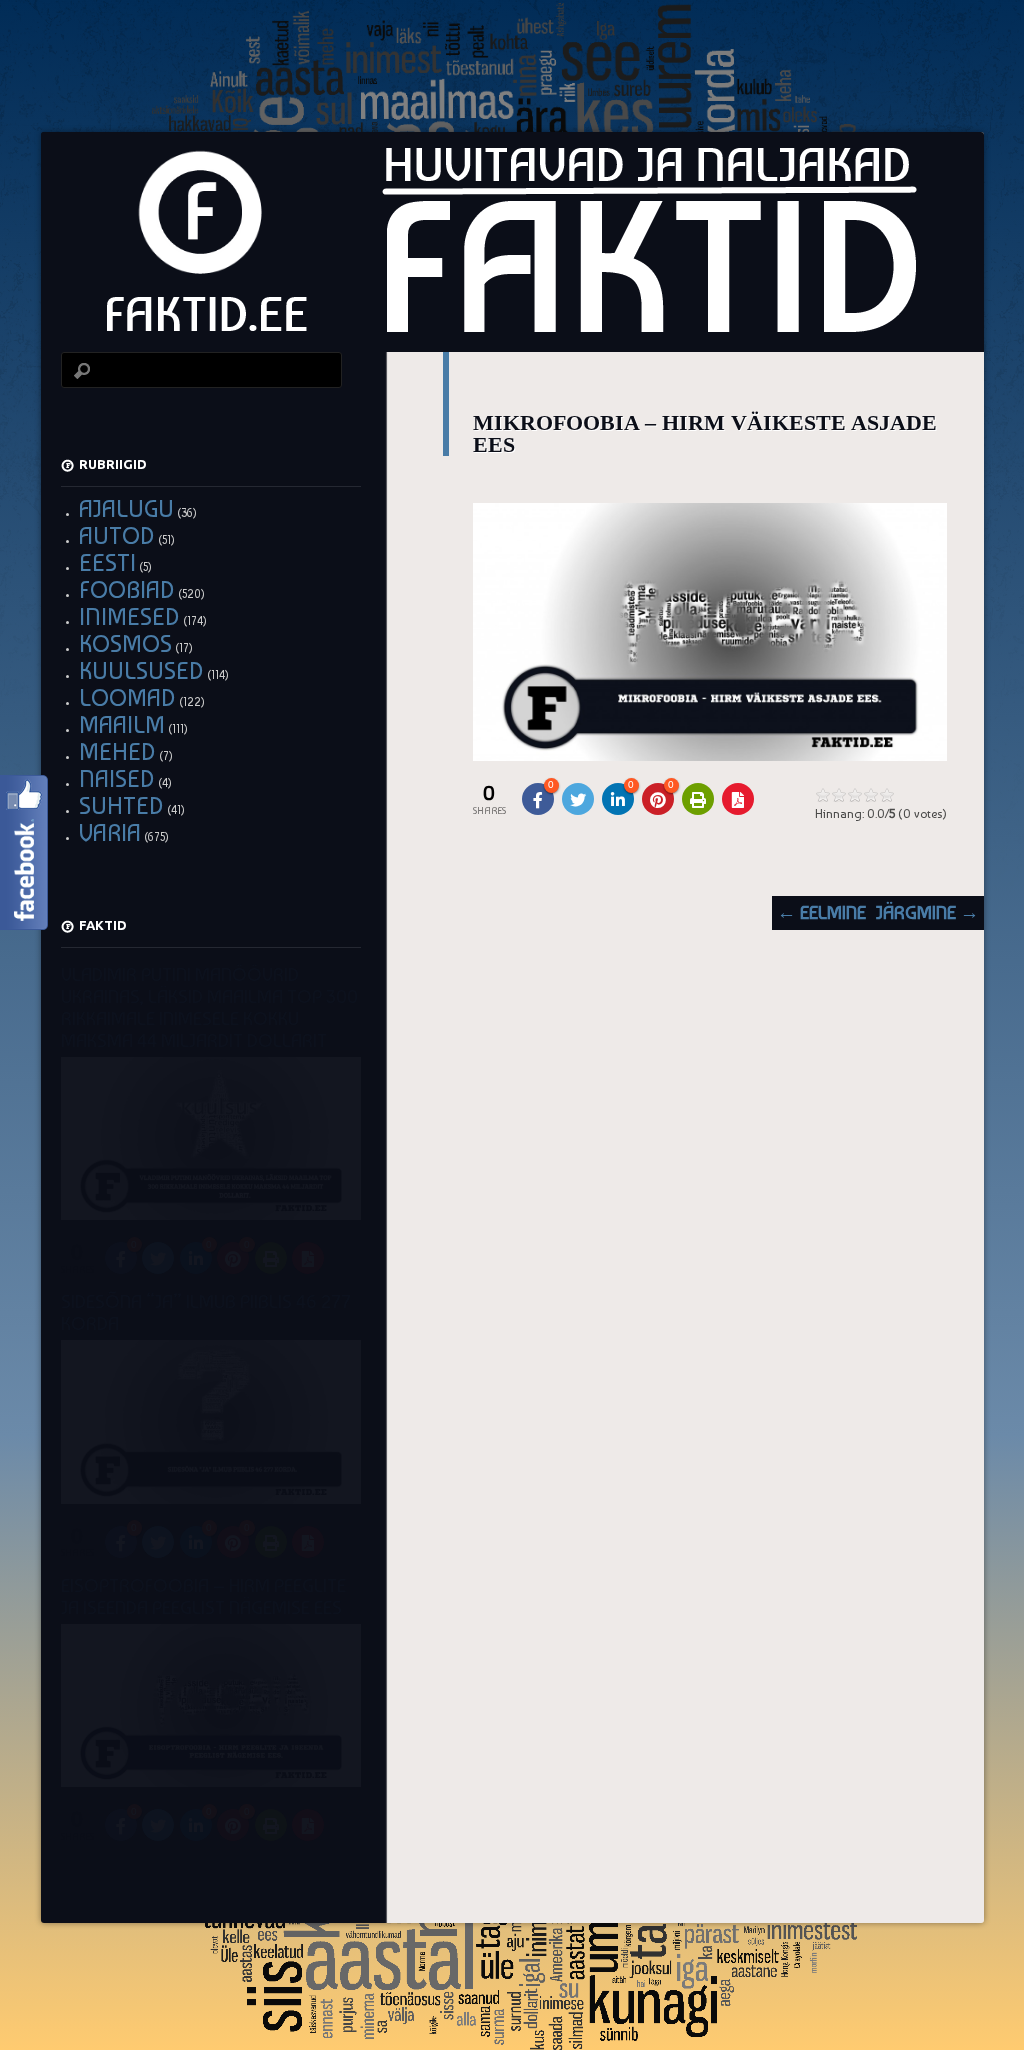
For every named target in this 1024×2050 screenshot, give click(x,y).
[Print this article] (698, 799)
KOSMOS (125, 643)
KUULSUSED (141, 670)
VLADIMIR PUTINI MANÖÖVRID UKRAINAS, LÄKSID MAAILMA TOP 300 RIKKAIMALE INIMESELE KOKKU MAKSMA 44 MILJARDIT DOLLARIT (209, 1007)
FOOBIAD (127, 589)
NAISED (117, 778)
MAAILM (122, 724)
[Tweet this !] (578, 799)
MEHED (117, 751)
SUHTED (121, 805)
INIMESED (129, 616)
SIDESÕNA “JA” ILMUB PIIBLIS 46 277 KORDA (206, 1312)
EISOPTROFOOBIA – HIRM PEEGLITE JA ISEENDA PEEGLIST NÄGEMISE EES (203, 1596)
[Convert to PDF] (738, 799)
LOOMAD (127, 697)
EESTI (107, 562)
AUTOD (117, 535)
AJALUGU (126, 508)
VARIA (110, 832)
